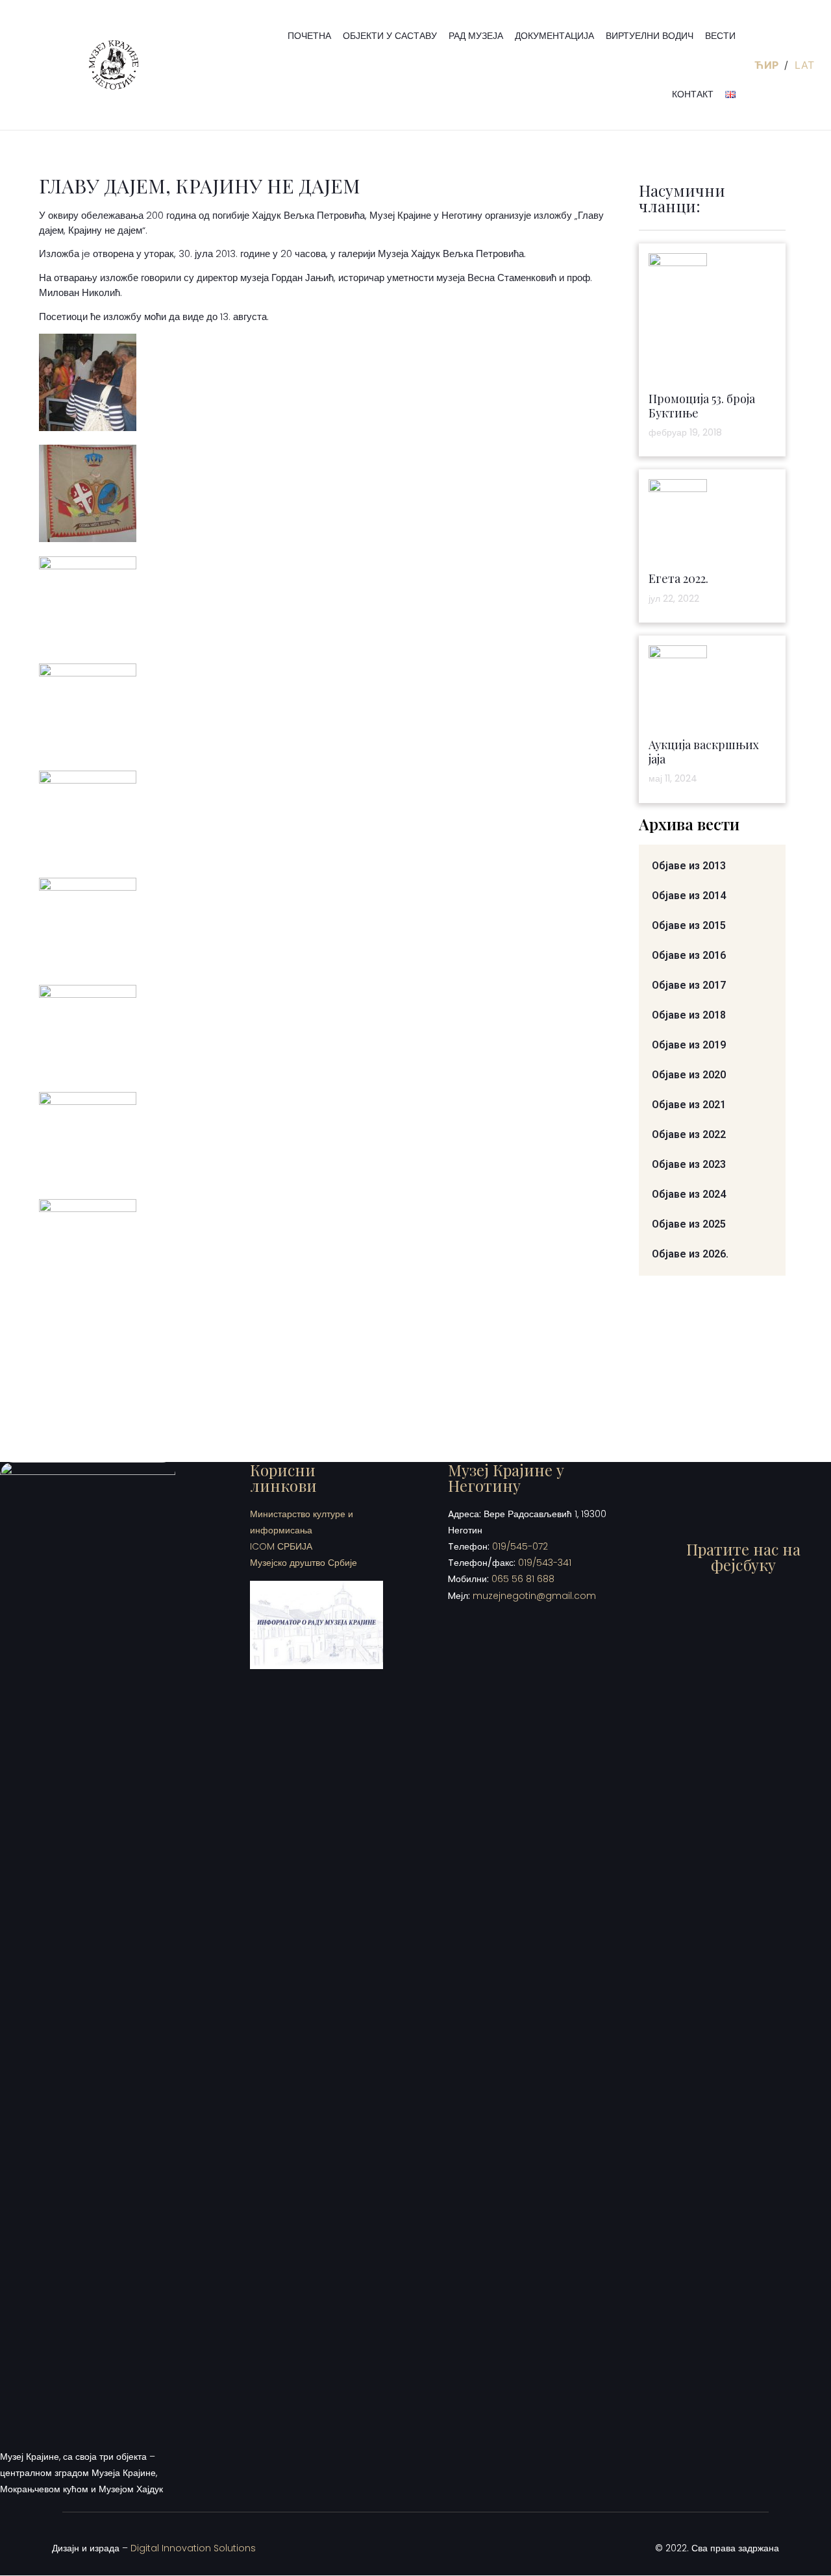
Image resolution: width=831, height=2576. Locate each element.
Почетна (309, 36)
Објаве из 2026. (690, 1254)
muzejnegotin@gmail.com (534, 1596)
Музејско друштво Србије (304, 1563)
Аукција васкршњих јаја (704, 752)
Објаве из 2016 (689, 955)
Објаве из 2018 (689, 1015)
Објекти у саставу (390, 36)
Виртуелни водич (650, 36)
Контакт (693, 94)
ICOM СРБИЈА (281, 1546)
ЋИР (768, 65)
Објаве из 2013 (689, 866)
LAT (804, 65)
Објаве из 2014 (689, 896)
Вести (720, 36)
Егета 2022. (678, 578)
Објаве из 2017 (689, 985)
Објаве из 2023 (689, 1164)
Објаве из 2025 (689, 1224)
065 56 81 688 (523, 1579)
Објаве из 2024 (689, 1194)
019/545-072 (520, 1546)
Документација (554, 36)
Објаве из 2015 (689, 925)
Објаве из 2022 (689, 1134)
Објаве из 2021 (689, 1105)
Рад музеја (476, 36)
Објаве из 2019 (689, 1045)
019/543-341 (545, 1563)
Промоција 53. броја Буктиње (702, 406)
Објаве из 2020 (689, 1075)
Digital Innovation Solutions (193, 2548)
